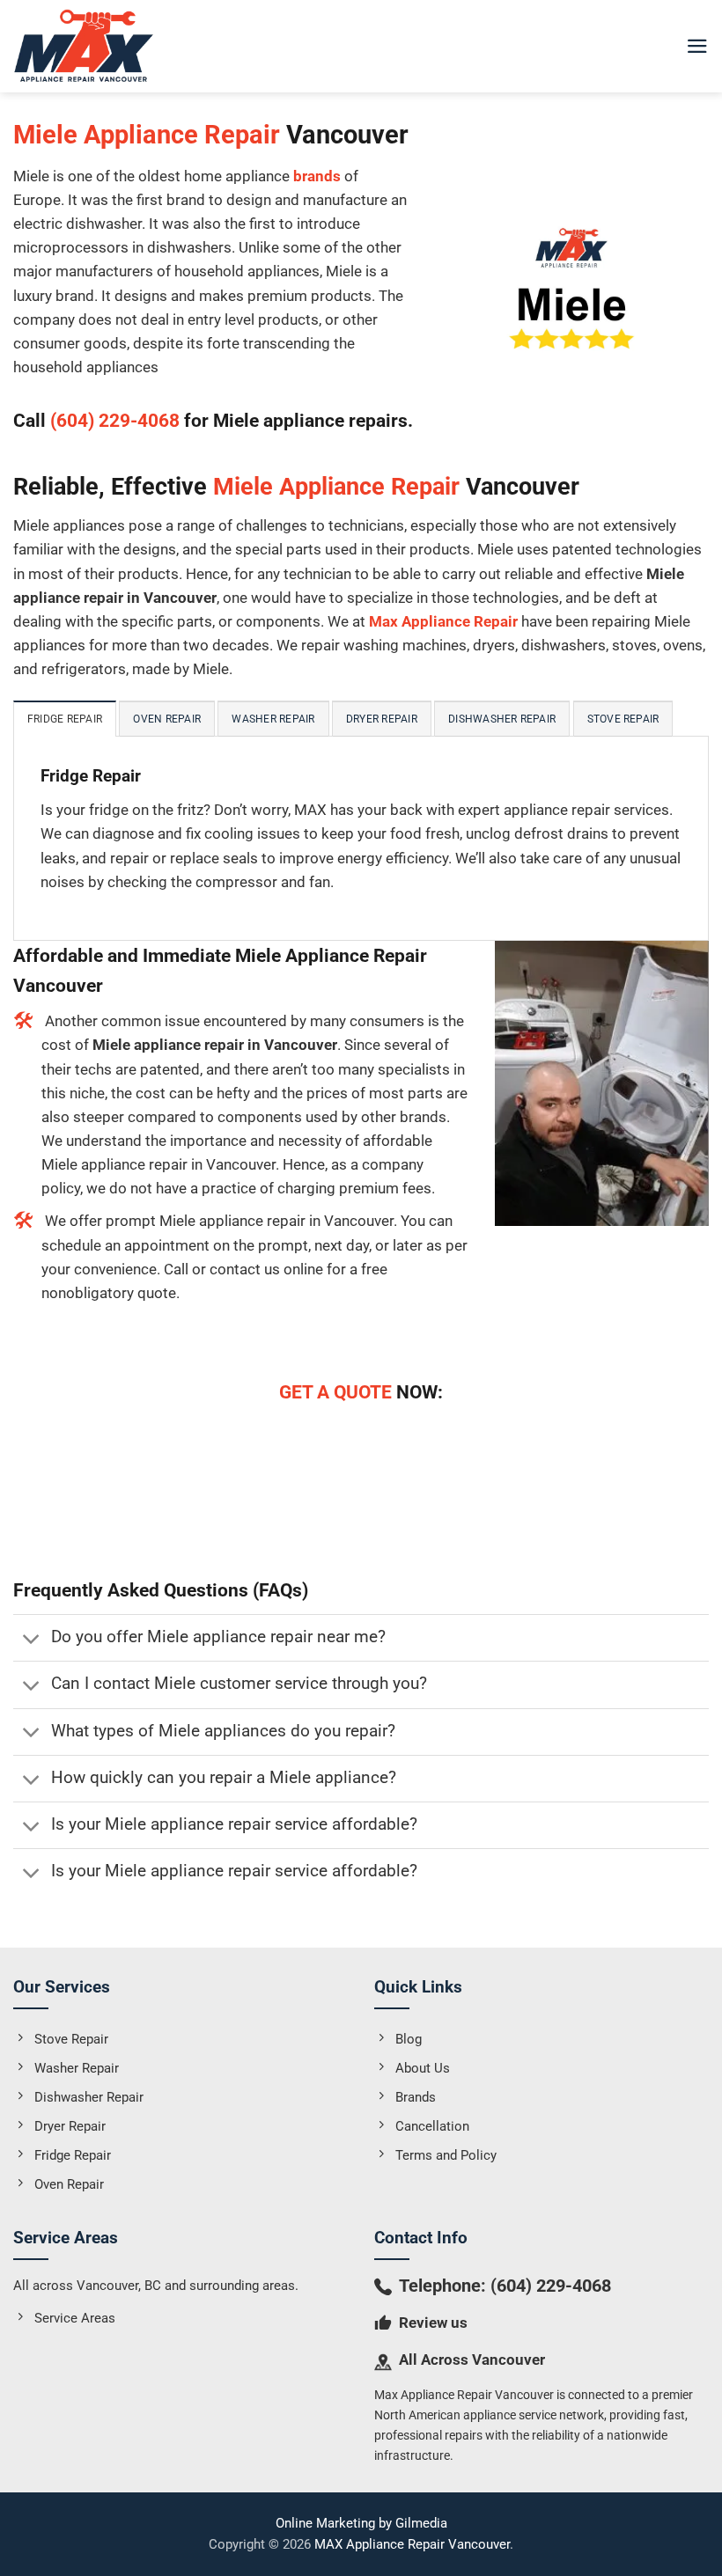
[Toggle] (32, 1639)
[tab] (65, 719)
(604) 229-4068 (115, 420)
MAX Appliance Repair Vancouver (412, 2544)
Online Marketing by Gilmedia (361, 2523)
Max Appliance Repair (443, 621)
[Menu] (697, 46)
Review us (433, 2323)
